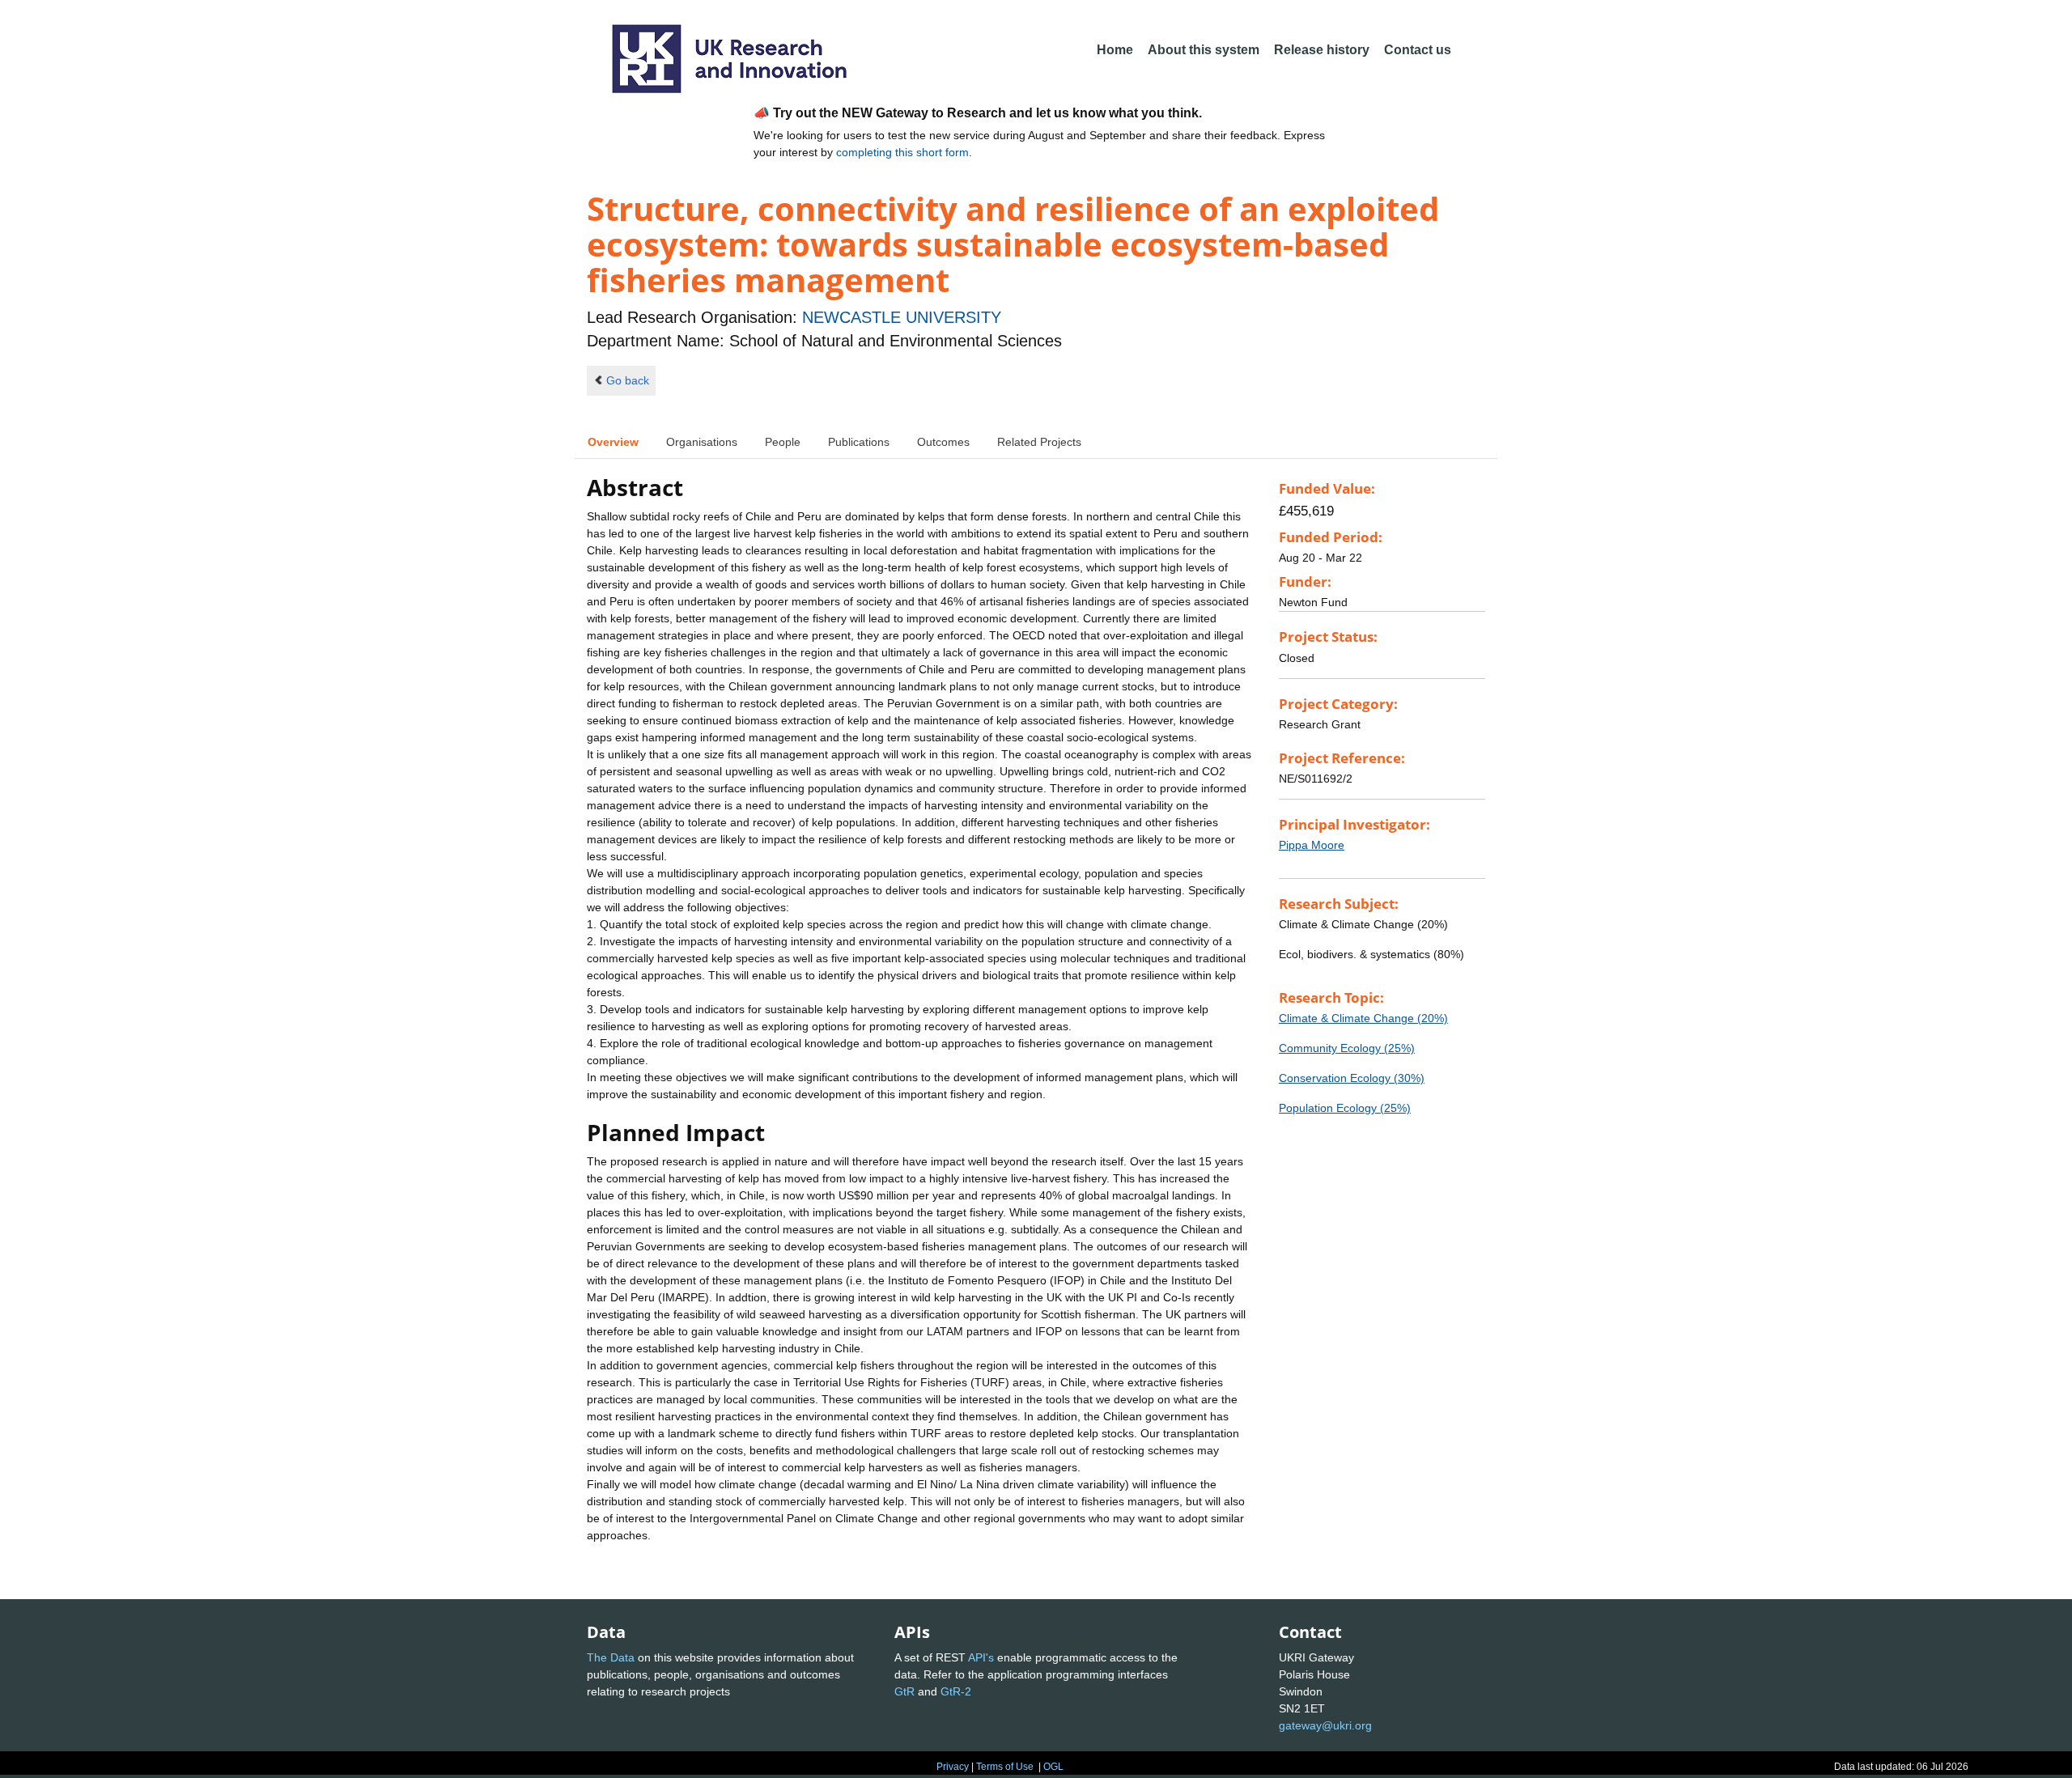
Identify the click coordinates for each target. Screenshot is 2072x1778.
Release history (1322, 50)
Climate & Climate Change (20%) (1363, 1018)
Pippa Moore (1312, 845)
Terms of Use (1005, 1767)
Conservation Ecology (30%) (1352, 1078)
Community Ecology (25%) (1347, 1048)
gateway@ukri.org (1325, 1725)
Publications (859, 442)
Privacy (953, 1767)
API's (981, 1657)
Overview (613, 442)
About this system (1204, 50)
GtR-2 (956, 1691)
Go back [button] (628, 380)
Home (1115, 50)
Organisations (702, 442)
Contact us (1418, 50)
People (783, 442)
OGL (1053, 1767)
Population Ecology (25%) (1345, 1108)
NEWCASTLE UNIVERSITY (902, 317)
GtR (904, 1691)
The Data (611, 1657)
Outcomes (943, 442)
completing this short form (902, 152)
